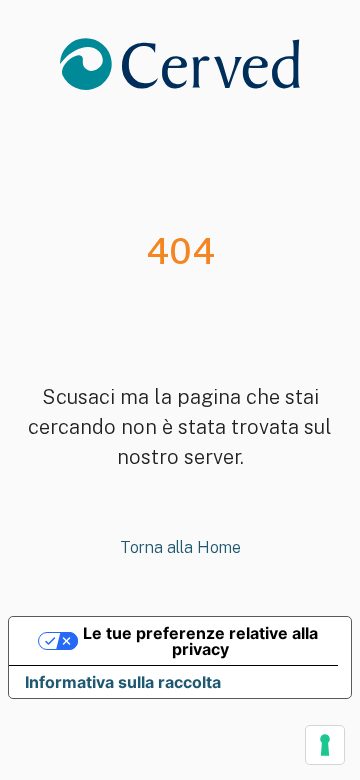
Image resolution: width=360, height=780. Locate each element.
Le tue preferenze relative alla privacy (200, 641)
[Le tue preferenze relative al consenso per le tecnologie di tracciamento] (325, 745)
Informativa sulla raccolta (123, 682)
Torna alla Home (180, 547)
